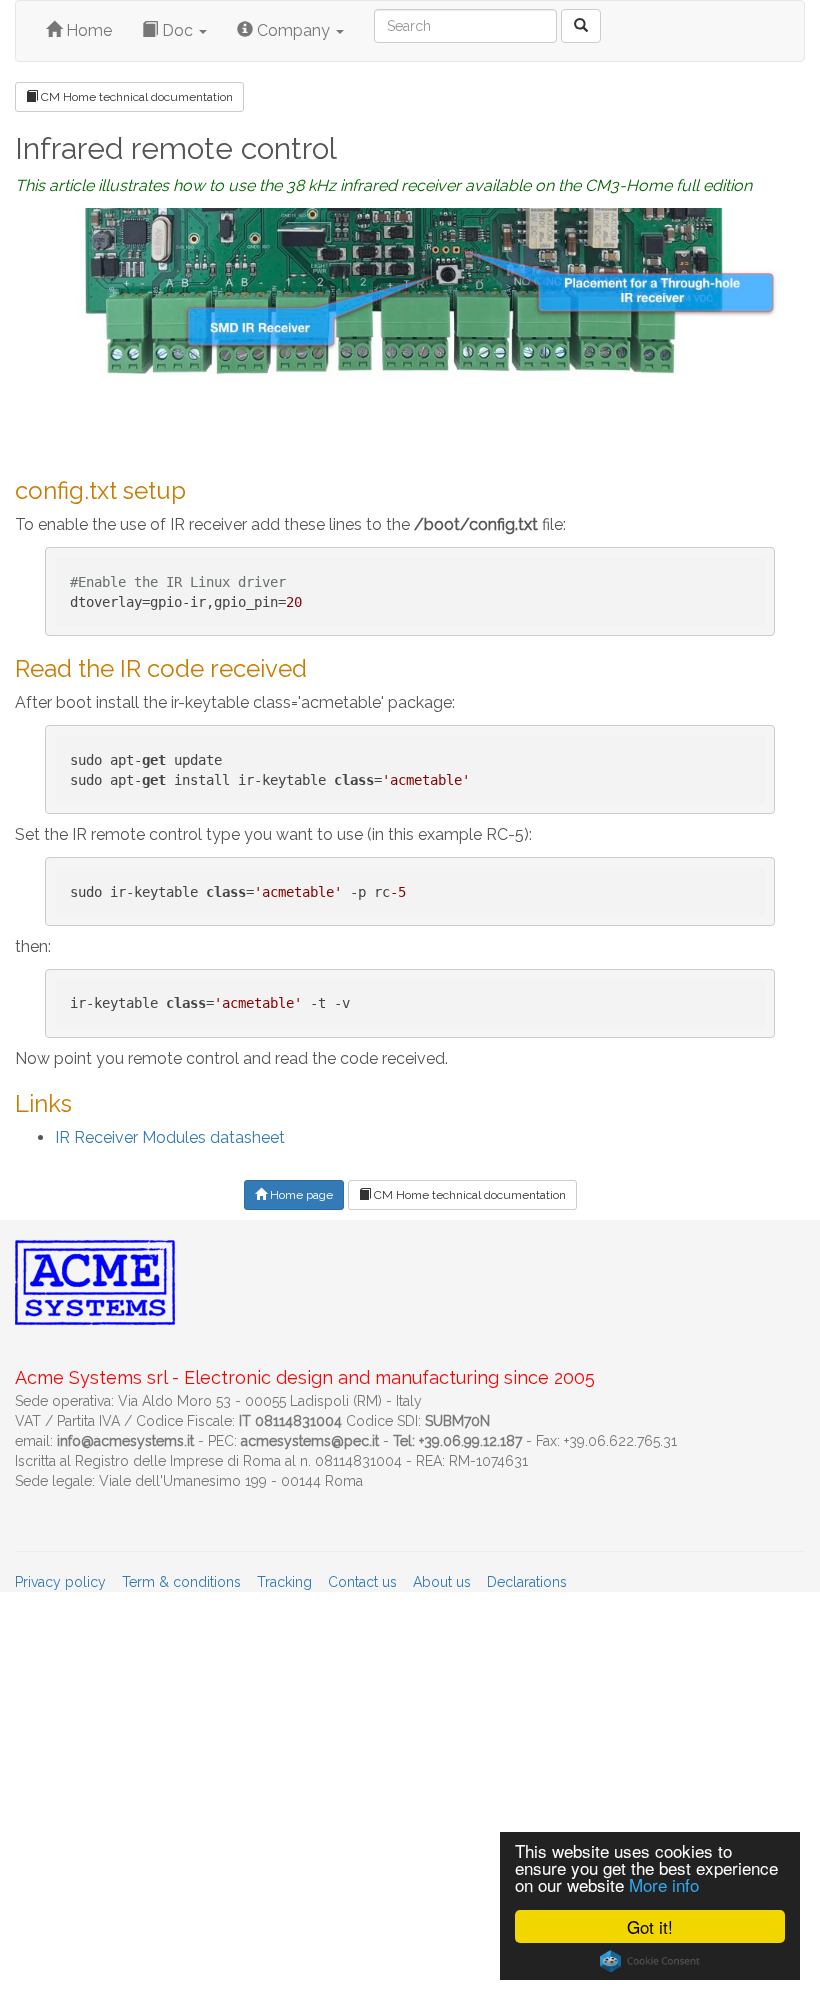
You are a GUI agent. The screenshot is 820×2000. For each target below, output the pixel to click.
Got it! (650, 1926)
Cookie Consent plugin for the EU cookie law (650, 1961)
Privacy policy (60, 1582)
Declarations (527, 1582)
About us (442, 1582)
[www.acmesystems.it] (581, 26)
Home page (300, 1195)
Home (87, 30)
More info (664, 1884)
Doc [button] (177, 30)
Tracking (284, 1582)
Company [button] (293, 30)
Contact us (362, 1582)
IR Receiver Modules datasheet (170, 1137)
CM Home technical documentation (135, 97)
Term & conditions (181, 1582)
